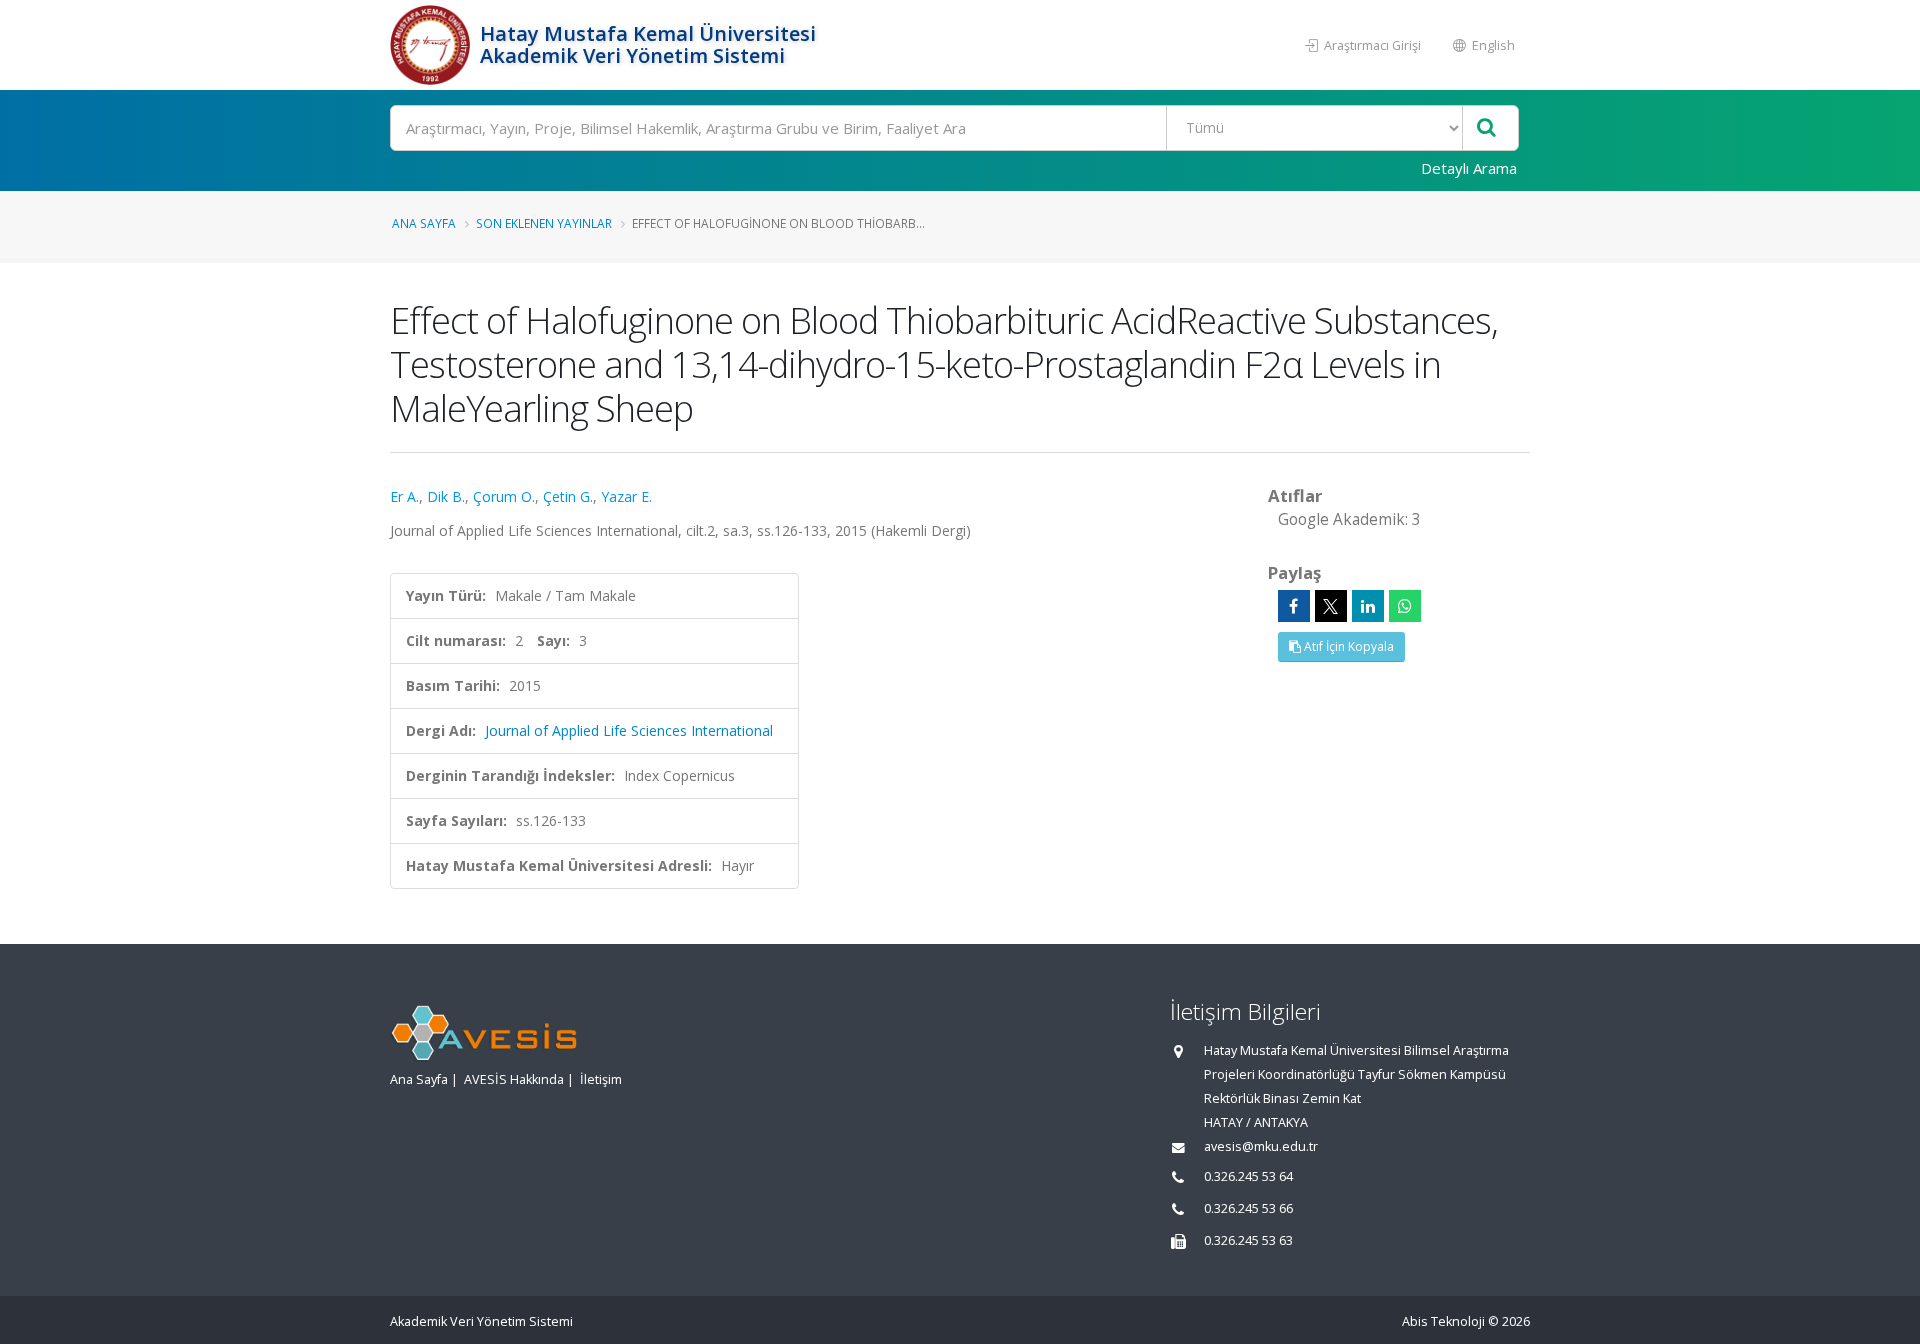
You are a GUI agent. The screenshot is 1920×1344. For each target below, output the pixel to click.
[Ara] (1486, 128)
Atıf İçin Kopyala (1347, 646)
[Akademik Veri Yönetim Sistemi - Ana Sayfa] (432, 45)
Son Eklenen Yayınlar (544, 223)
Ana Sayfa (424, 223)
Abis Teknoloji (1443, 1321)
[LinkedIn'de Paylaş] (1368, 606)
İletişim (601, 1079)
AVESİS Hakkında (514, 1079)
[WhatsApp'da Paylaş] (1405, 606)
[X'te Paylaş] (1331, 606)
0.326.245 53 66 (1248, 1208)
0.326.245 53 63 (1248, 1240)
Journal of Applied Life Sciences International (629, 730)
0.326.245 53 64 (1248, 1176)
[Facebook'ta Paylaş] (1294, 606)
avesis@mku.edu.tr (1261, 1146)
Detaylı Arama (1469, 168)
